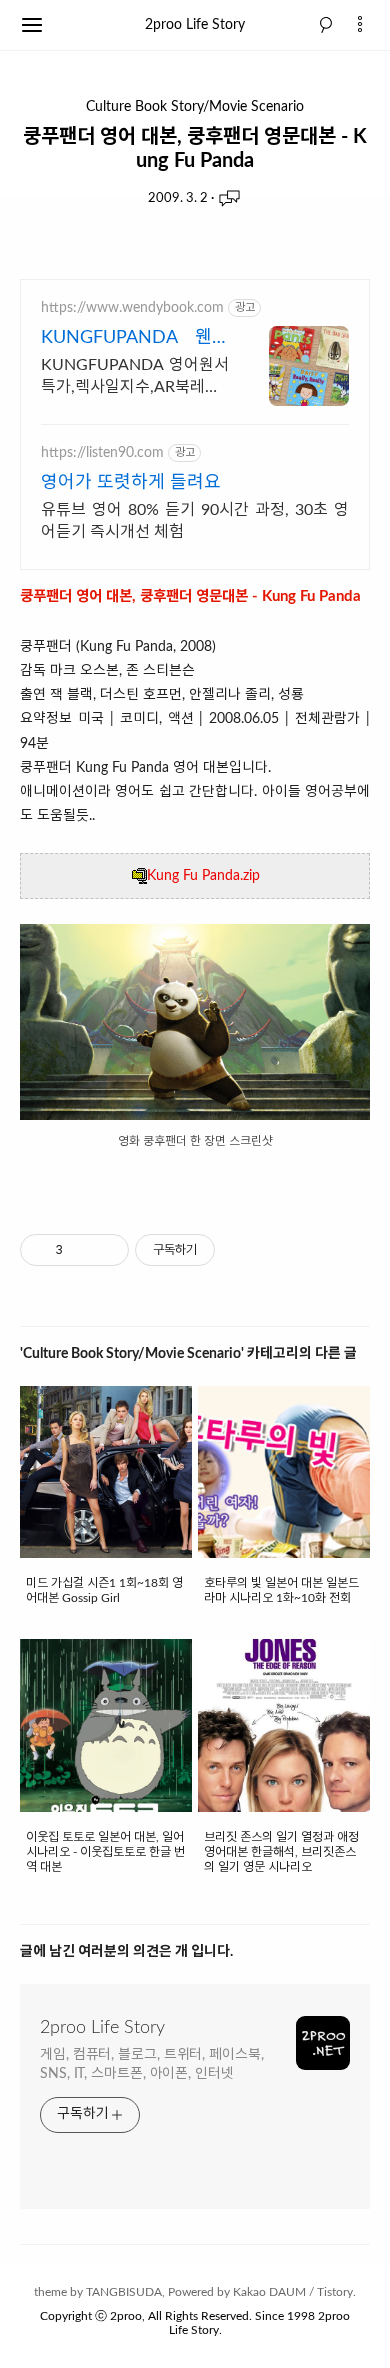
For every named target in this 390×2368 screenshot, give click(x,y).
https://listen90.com (102, 453)
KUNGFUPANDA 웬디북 (135, 339)
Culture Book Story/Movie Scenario (195, 107)
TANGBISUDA (124, 2292)
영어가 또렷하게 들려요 (131, 483)
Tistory (335, 2292)
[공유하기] (81, 1250)
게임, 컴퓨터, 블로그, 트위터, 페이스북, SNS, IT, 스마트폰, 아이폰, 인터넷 (152, 2064)
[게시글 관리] (106, 1250)
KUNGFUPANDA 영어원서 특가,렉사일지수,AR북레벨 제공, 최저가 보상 (135, 377)
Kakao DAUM (269, 2292)
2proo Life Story (195, 25)
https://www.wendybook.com (132, 308)
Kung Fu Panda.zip (203, 876)
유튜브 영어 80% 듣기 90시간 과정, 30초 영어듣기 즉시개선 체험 (195, 521)
